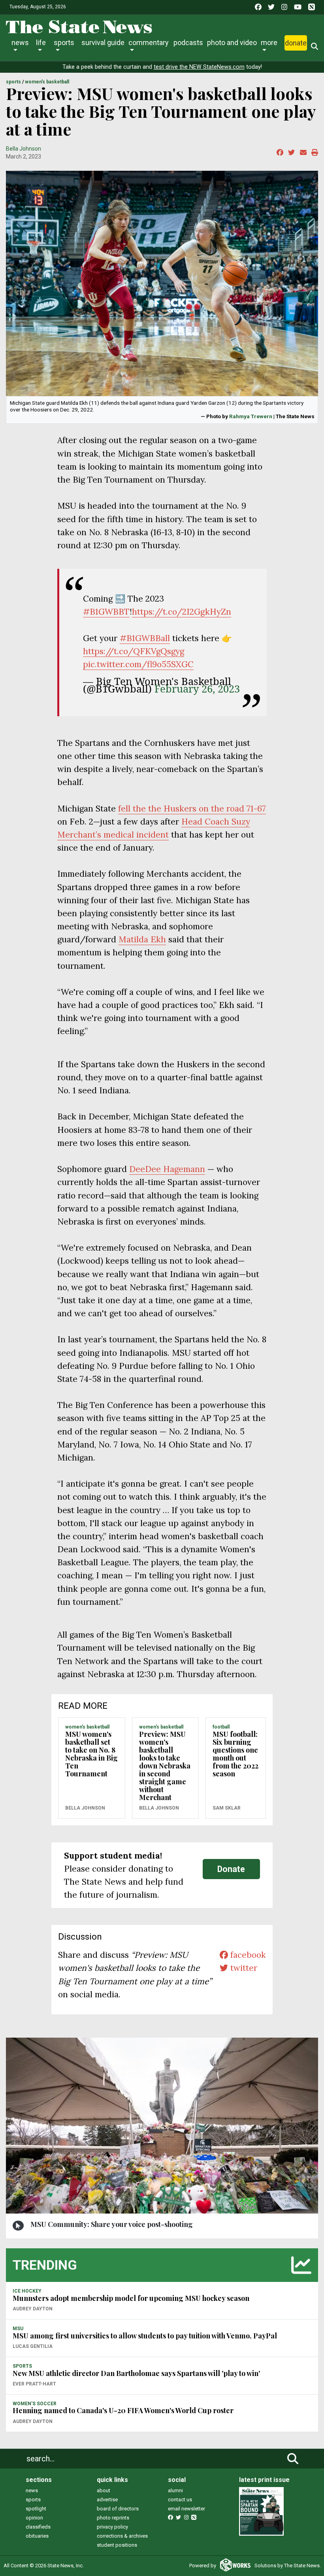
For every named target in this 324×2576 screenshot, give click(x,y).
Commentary (149, 42)
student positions (117, 2545)
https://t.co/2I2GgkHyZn (182, 612)
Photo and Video (232, 42)
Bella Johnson (24, 149)
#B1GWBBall (145, 638)
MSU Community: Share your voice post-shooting (112, 2224)
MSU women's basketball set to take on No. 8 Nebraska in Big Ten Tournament (91, 1754)
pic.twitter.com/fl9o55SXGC (138, 664)
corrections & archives (122, 2536)
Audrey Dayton (33, 2309)
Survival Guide (103, 42)
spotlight (36, 2509)
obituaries (37, 2536)
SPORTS (13, 82)
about (104, 2490)
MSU (18, 2329)
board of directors (118, 2509)
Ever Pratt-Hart (34, 2384)
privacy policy (112, 2527)
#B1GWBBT (106, 612)
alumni (175, 2490)
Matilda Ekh (142, 939)
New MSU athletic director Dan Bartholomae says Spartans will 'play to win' (136, 2373)
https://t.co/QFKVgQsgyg (134, 651)
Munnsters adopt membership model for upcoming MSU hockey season (131, 2298)
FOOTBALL (221, 1727)
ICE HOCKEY (27, 2291)
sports (33, 2500)
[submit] (293, 2459)
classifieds (38, 2527)
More (269, 42)
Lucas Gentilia (33, 2346)
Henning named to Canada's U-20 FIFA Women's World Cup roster (123, 2410)
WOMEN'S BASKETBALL (47, 82)
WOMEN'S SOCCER (35, 2404)
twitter (243, 1968)
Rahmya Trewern (251, 416)
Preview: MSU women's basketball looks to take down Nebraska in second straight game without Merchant (165, 1766)
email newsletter (186, 2509)
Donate (296, 43)
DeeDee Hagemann (167, 1169)
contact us (180, 2500)
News (20, 42)
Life (41, 42)
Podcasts (188, 42)
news (32, 2490)
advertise (107, 2500)
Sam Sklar (227, 1808)
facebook (247, 1955)
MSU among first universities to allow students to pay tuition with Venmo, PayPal (145, 2336)
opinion (34, 2518)
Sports (64, 42)
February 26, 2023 (197, 689)
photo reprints (113, 2518)
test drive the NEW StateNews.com (199, 67)
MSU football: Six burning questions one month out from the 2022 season (235, 1754)
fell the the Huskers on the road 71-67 (192, 809)
